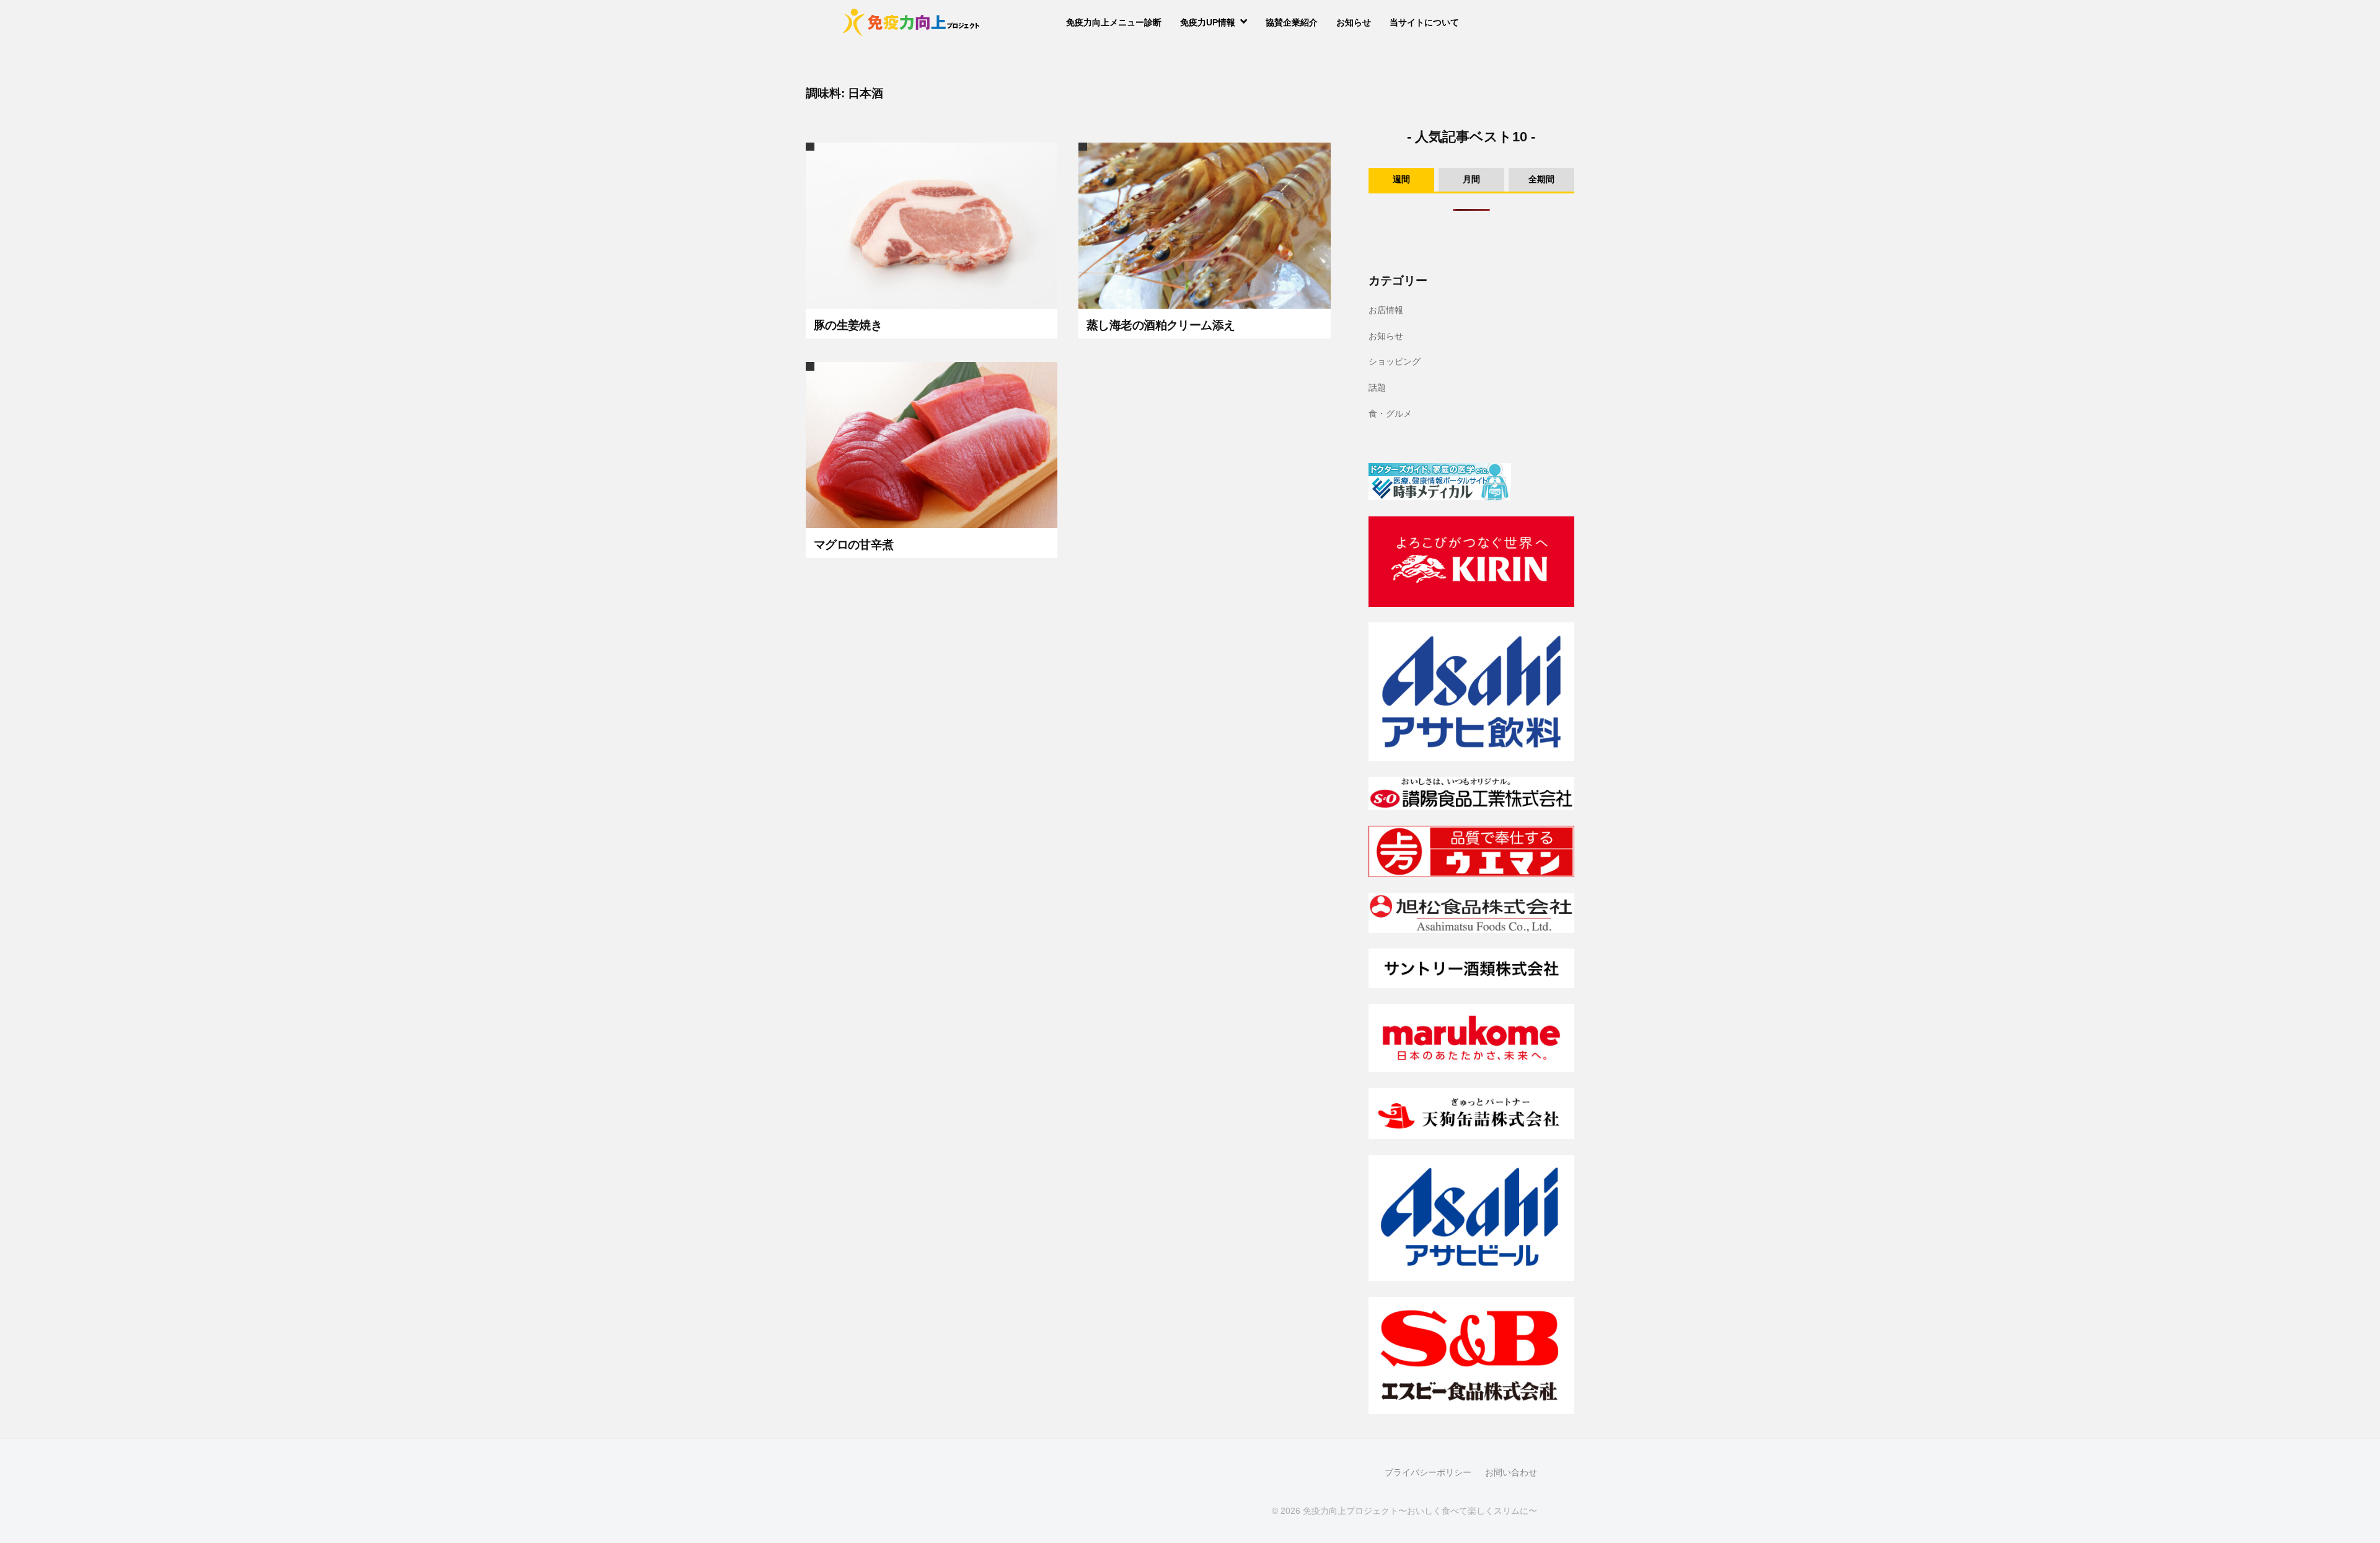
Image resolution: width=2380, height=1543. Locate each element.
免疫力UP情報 (1208, 22)
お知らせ (1354, 22)
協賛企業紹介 (1292, 22)
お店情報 (1386, 310)
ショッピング (1395, 361)
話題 (1377, 387)
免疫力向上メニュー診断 (1114, 22)
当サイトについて (1424, 22)
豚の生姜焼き (848, 325)
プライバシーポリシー (1428, 1473)
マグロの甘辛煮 (854, 545)
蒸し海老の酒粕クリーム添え (1161, 325)
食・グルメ (1390, 413)
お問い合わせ (1511, 1473)
